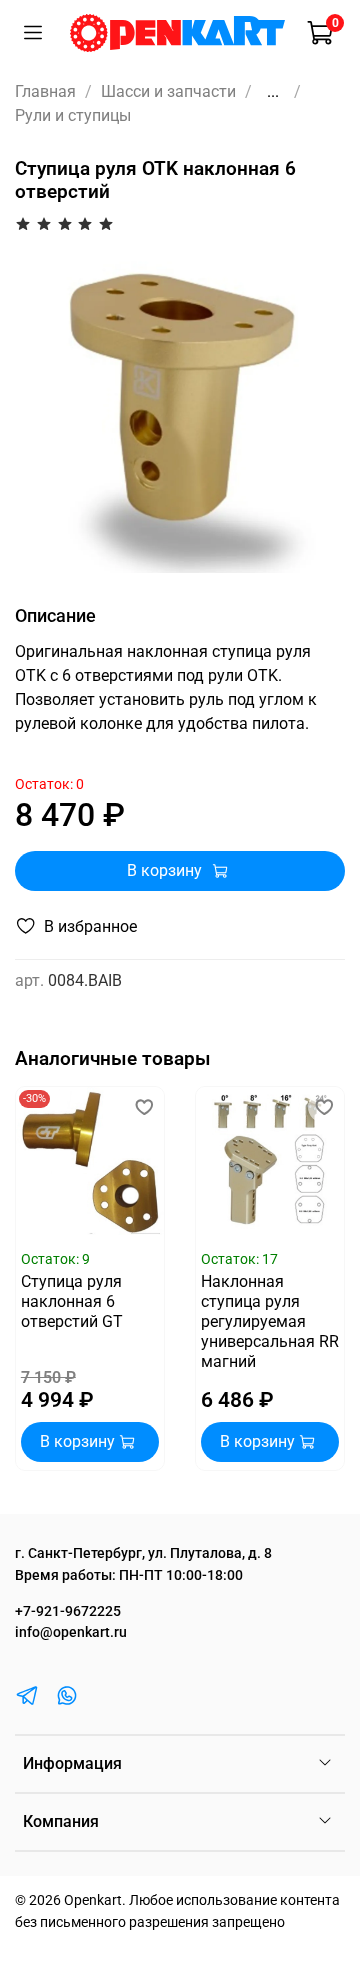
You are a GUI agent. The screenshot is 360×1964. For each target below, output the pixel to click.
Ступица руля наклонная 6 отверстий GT (72, 1301)
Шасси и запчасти (168, 91)
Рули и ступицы (73, 115)
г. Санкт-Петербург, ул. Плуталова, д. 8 (143, 1553)
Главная (45, 91)
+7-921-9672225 (68, 1611)
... (273, 92)
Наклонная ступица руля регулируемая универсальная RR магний (270, 1321)
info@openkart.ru (71, 1632)
